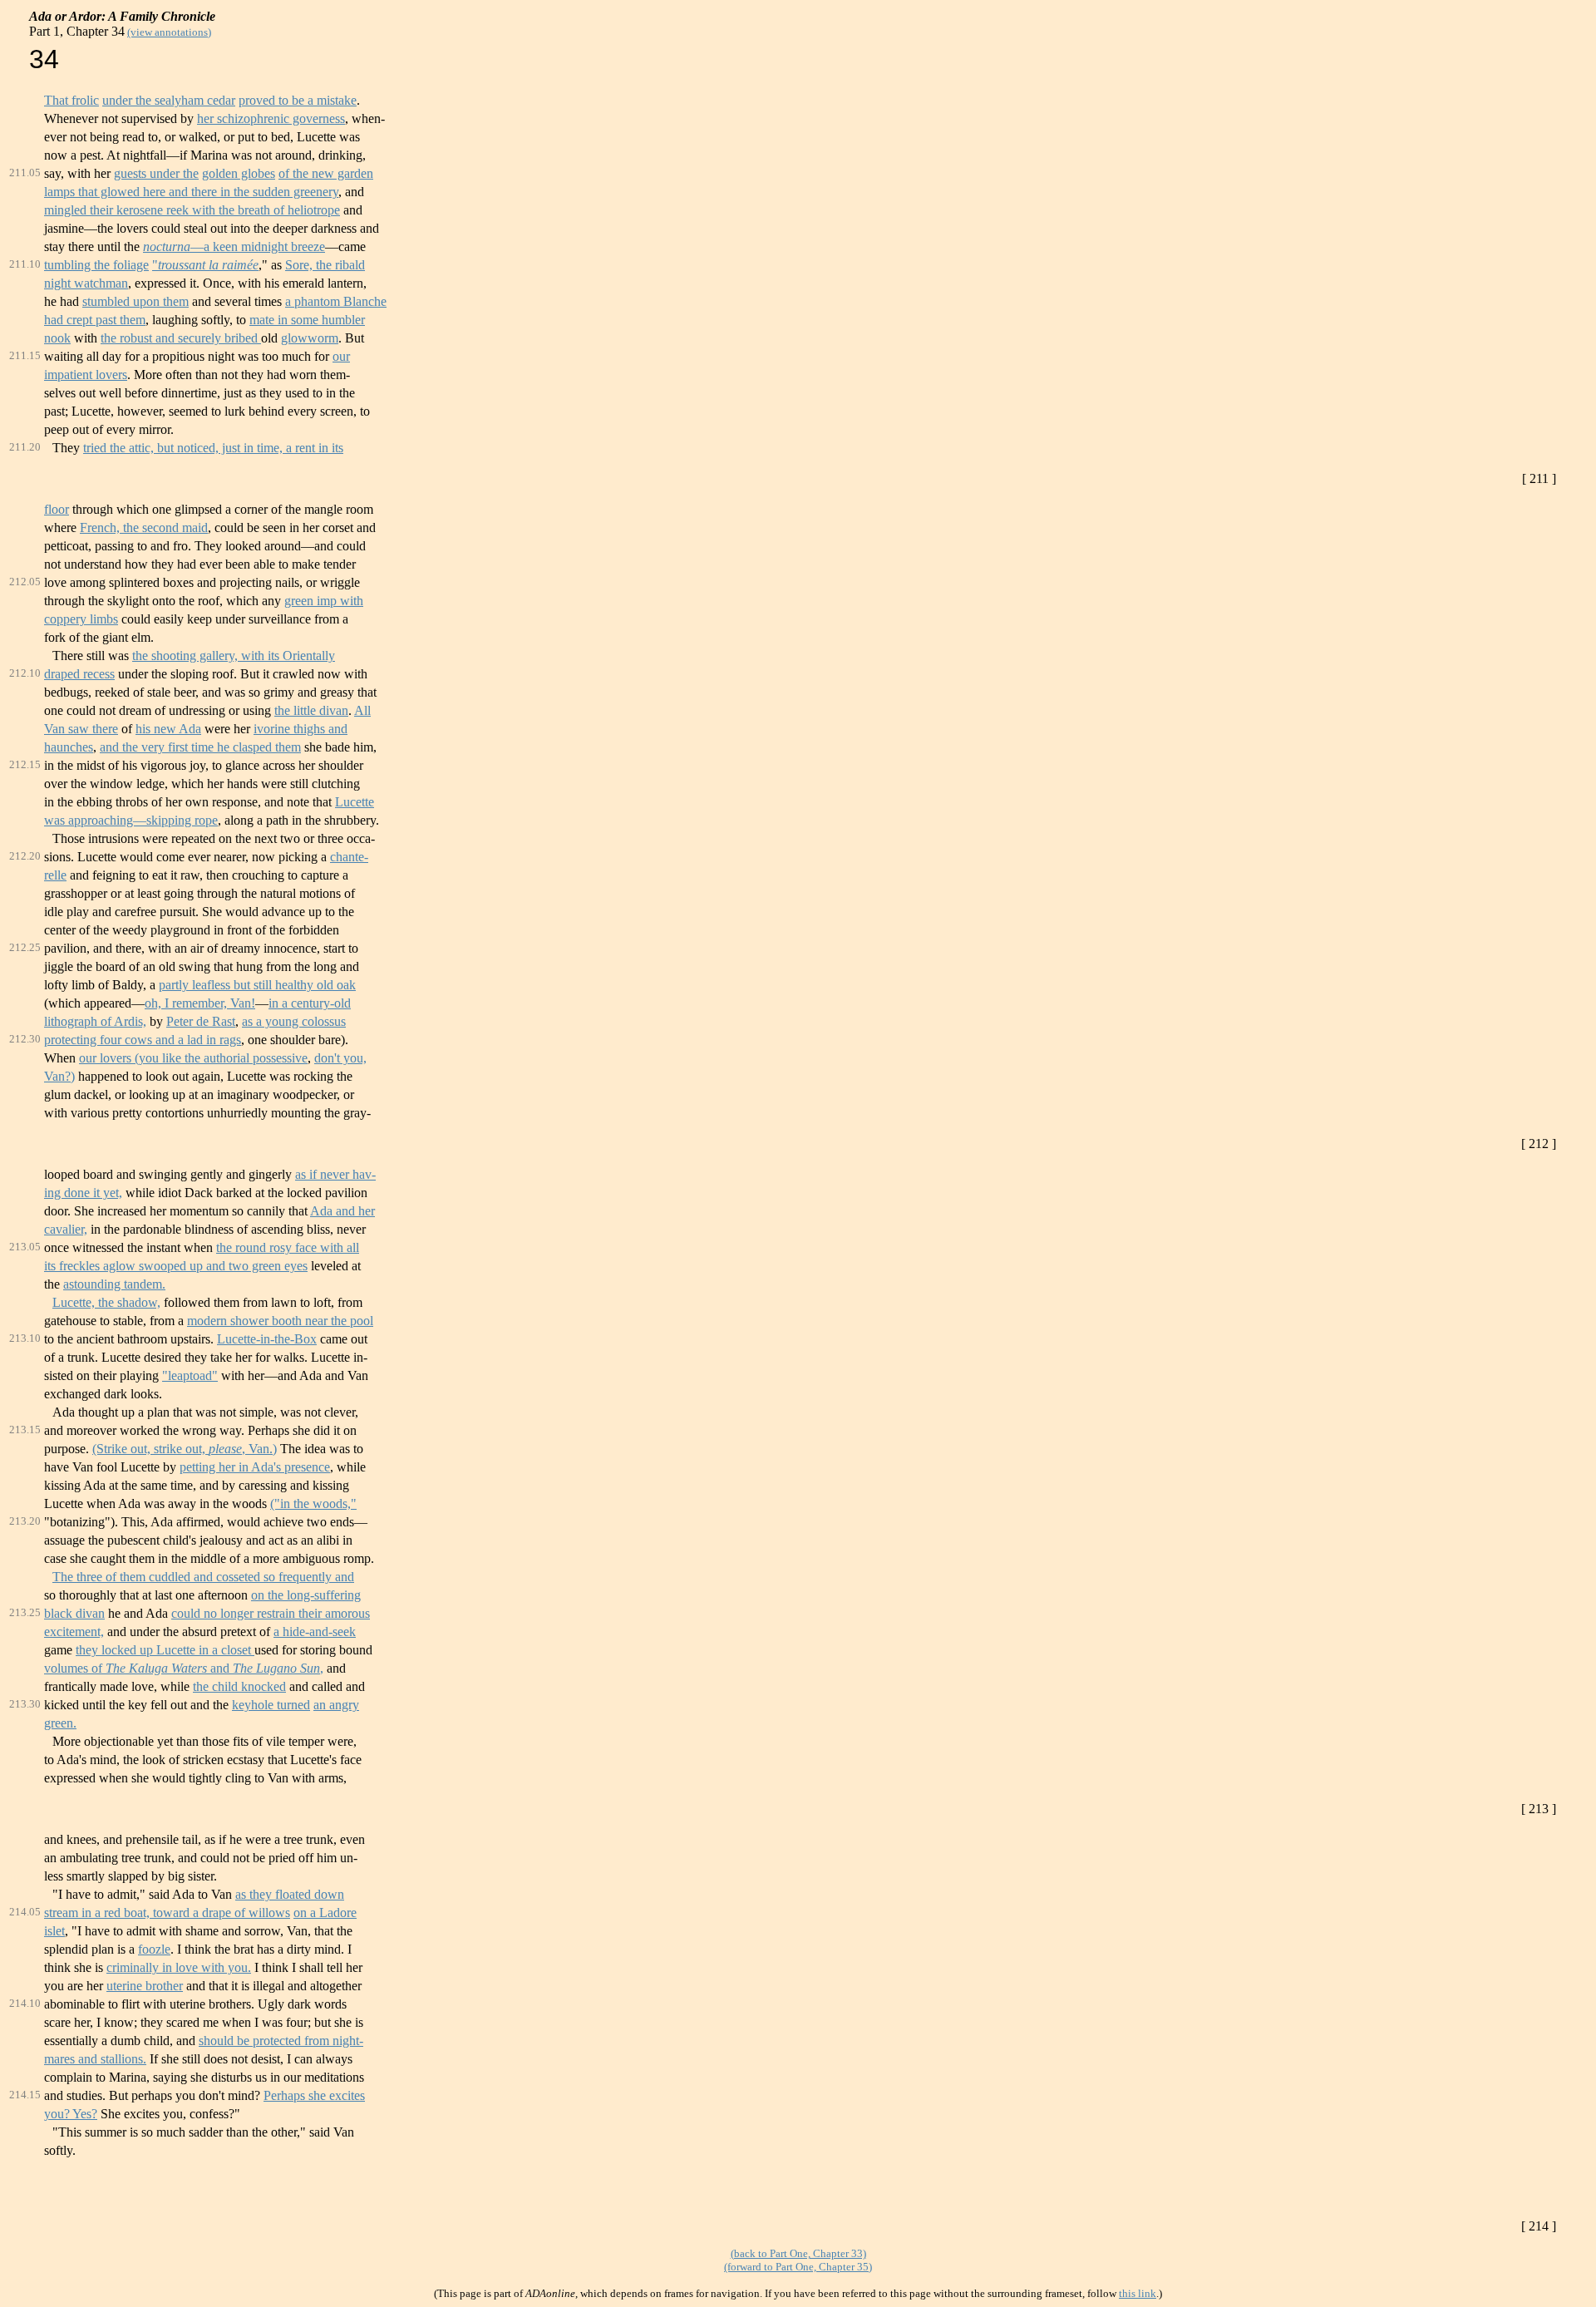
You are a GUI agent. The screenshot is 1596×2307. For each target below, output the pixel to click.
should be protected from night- (281, 2041)
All (362, 710)
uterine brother (145, 1986)
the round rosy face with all (288, 1247)
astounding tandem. (114, 1284)
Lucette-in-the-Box (267, 1339)
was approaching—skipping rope (131, 820)
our (341, 356)
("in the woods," (313, 1503)
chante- (349, 857)
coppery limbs (81, 619)
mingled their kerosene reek (116, 210)
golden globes (239, 173)
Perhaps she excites (314, 2095)
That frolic (71, 100)
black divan (74, 1613)
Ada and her (342, 1211)
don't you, (340, 1058)
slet (56, 1931)
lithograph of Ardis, (95, 1021)
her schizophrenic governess (271, 118)
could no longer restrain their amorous (271, 1613)
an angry (336, 1705)
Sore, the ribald (325, 265)
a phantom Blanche (336, 301)
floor (57, 509)
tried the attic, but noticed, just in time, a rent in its (213, 448)
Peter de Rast (201, 1021)
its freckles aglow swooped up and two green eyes (176, 1266)
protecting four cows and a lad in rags (143, 1040)
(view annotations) (169, 32)
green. (60, 1723)
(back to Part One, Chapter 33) (798, 2253)
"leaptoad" (190, 1375)
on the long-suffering (306, 1595)
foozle (154, 1949)
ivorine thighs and (300, 729)
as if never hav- (335, 1174)
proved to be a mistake (298, 100)
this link (1138, 2293)
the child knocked (239, 1686)
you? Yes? (71, 2114)
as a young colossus (294, 1021)
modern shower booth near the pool (280, 1321)
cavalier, (66, 1229)
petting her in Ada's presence (255, 1467)
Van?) (59, 1076)
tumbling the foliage (96, 265)
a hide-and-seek (315, 1632)
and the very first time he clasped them (200, 747)
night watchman (86, 283)
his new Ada (168, 729)
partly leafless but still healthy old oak (257, 985)
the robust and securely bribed (181, 338)
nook (57, 338)
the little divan (311, 710)
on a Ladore (325, 1913)
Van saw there (81, 729)
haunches (69, 747)
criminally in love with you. (179, 1967)
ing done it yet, (83, 1193)
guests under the (156, 173)
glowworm (310, 338)
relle (55, 875)
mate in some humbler (307, 320)
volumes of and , (184, 1668)
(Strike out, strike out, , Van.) (185, 1449)
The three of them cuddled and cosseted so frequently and (203, 1577)
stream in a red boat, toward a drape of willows (167, 1913)
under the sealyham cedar (169, 100)
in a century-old (310, 1003)
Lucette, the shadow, (106, 1302)
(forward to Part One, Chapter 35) (798, 2267)
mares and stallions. (95, 2059)
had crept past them (95, 320)
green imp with (324, 601)
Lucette (355, 802)
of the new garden (326, 173)
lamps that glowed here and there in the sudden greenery (191, 192)
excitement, (74, 1632)
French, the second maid (144, 527)
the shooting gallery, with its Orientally (234, 656)
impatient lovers (86, 375)
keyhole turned (271, 1705)
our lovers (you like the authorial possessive (193, 1058)
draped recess (79, 674)
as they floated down (290, 1894)
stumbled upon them (135, 301)
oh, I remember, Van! (200, 1003)
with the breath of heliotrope (264, 210)
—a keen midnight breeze (234, 246)
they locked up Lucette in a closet (165, 1650)
